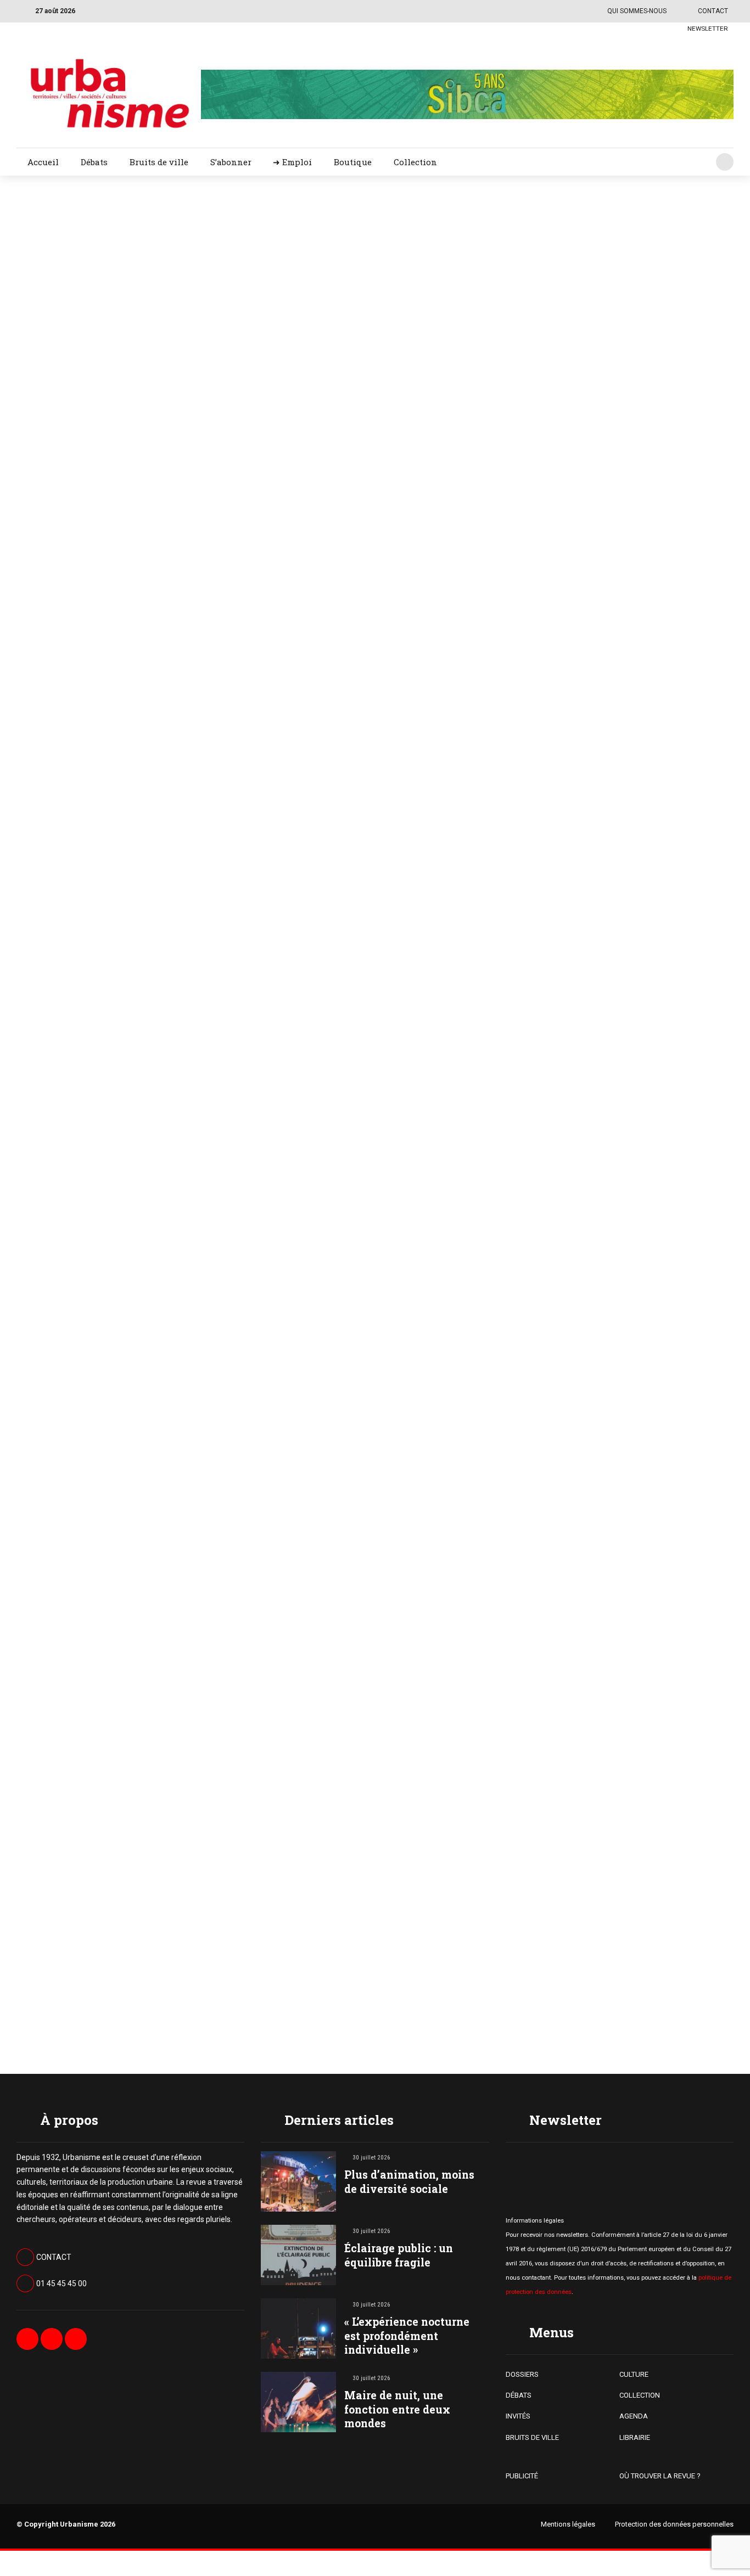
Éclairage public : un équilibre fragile (399, 2255)
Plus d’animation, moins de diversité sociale (409, 2181)
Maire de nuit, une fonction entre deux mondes (397, 2409)
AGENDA (634, 2416)
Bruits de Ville (461, 237)
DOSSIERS (522, 2374)
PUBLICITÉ (522, 2476)
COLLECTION (640, 2395)
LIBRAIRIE (635, 2437)
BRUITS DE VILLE (532, 2437)
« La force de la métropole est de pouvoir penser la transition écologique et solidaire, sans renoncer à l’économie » (581, 561)
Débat (448, 775)
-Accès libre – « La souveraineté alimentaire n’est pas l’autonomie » (569, 1554)
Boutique (353, 162)
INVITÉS (518, 2416)
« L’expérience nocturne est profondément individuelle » (407, 2335)
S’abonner (231, 162)
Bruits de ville (159, 162)
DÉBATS (519, 2395)
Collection (415, 162)
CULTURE (634, 2374)
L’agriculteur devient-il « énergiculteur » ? (523, 811)
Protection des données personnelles (674, 2524)
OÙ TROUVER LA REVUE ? (660, 2476)
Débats (94, 162)
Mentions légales (568, 2524)
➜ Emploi (292, 162)
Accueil (43, 162)
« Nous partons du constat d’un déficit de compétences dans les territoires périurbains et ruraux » (581, 284)
